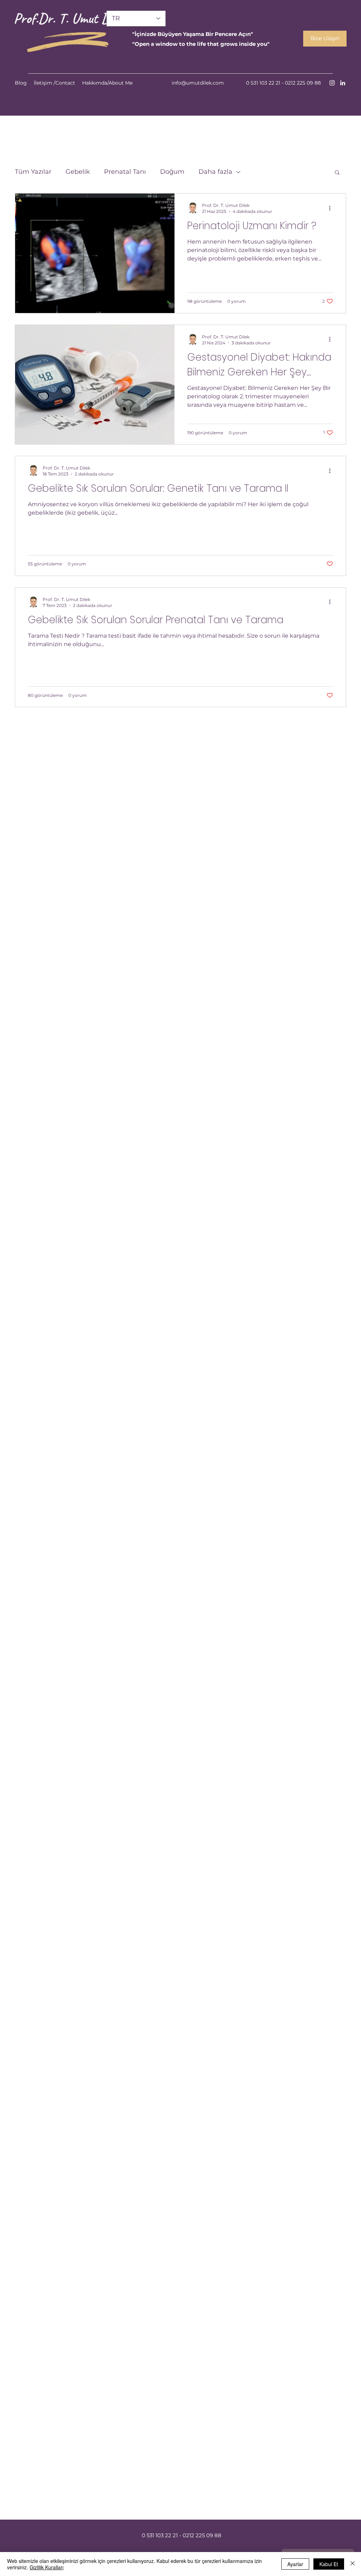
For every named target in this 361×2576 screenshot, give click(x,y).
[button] (337, 173)
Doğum (172, 172)
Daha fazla (215, 172)
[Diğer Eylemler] (332, 208)
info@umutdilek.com (198, 83)
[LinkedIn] (343, 83)
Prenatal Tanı (125, 172)
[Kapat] (353, 2564)
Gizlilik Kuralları (47, 2567)
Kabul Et (329, 2564)
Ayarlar (295, 2564)
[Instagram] (332, 83)
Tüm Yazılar (33, 172)
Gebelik (78, 172)
